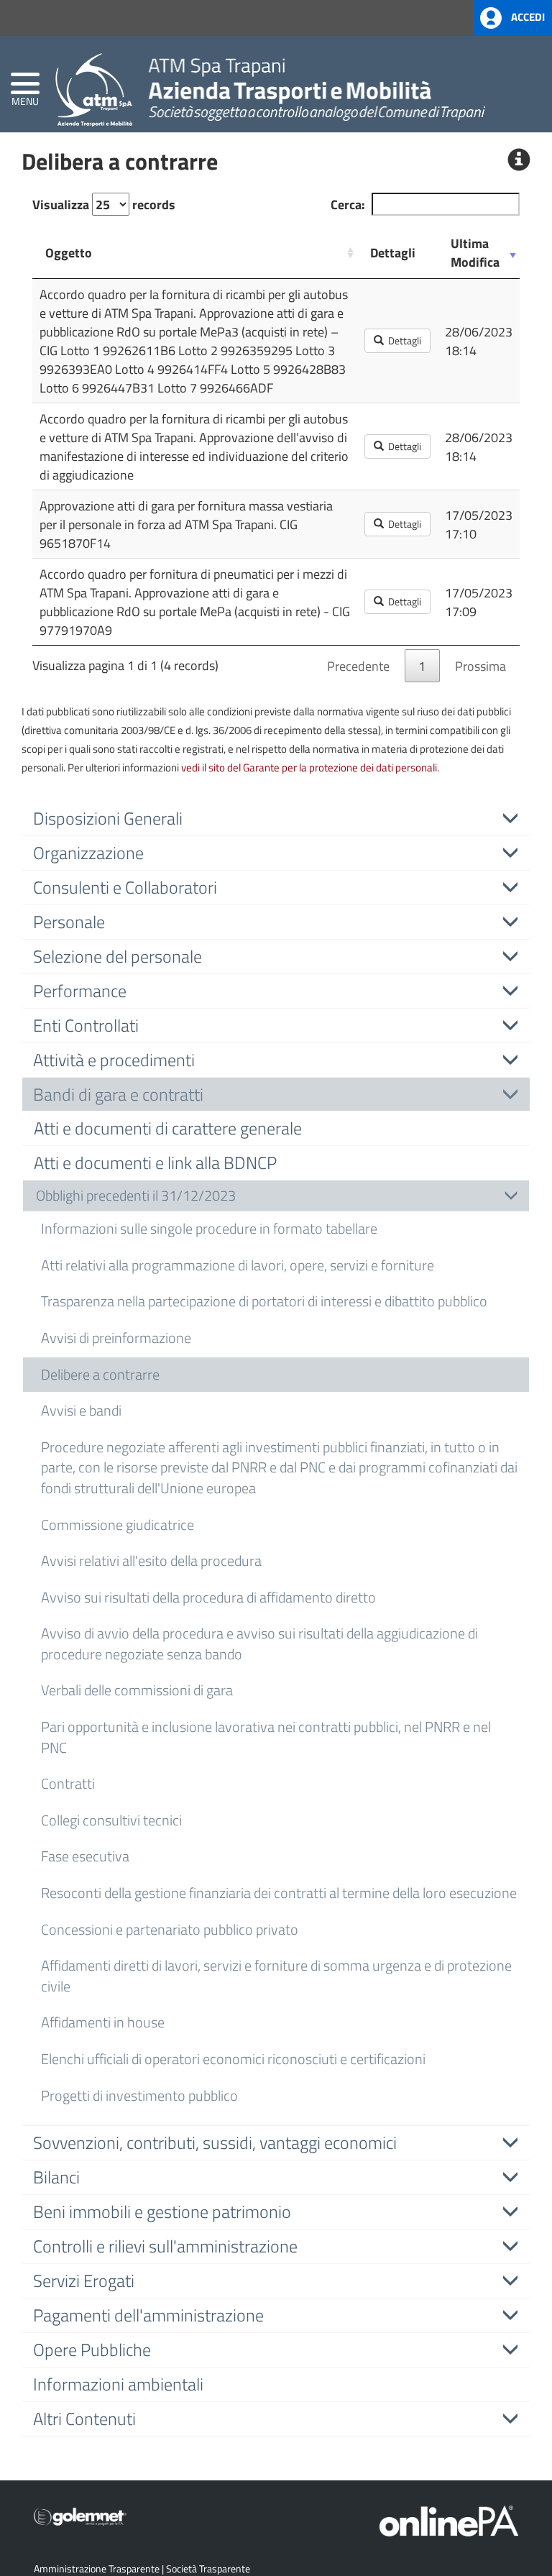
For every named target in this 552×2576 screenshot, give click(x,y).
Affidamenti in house (103, 2022)
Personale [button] (69, 922)
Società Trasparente (208, 2568)
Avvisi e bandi (81, 1410)
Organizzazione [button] (88, 853)
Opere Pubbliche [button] (92, 2350)
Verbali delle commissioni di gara (137, 1690)
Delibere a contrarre (100, 1374)
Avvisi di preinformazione (116, 1338)
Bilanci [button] (56, 2177)
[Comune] (270, 87)
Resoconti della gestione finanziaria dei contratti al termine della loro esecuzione (279, 1893)
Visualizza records (104, 204)
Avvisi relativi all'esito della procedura (151, 1560)
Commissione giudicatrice (118, 1525)
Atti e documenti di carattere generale (168, 1128)
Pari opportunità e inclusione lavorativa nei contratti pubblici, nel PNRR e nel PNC (266, 1737)
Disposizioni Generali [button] (108, 818)
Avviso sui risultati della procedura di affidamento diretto (208, 1597)
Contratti (68, 1783)
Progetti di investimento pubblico (139, 2095)
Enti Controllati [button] (86, 1025)
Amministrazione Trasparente (97, 2568)
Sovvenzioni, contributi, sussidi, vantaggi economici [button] (215, 2142)
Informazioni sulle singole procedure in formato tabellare (209, 1228)
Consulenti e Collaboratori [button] (125, 887)
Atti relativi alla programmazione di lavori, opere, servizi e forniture (238, 1265)
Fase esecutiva (85, 1856)
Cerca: (348, 204)
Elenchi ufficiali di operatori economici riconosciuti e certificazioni (233, 2059)
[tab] (276, 818)
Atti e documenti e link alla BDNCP (155, 1163)
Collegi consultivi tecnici (111, 1820)
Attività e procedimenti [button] (114, 1060)
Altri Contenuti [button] (84, 2419)
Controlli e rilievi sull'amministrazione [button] (165, 2246)
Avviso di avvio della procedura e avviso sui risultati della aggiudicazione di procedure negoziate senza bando (259, 1644)
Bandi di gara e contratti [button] (118, 1094)
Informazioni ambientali (118, 2384)
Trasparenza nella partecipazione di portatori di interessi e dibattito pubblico (264, 1301)
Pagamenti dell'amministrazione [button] (148, 2315)
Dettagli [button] (402, 340)
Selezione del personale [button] (118, 956)
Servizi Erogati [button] (84, 2281)
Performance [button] (80, 991)
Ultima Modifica (475, 252)
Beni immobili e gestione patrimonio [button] (162, 2211)
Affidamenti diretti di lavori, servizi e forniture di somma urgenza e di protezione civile (276, 1976)
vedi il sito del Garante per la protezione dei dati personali (309, 767)
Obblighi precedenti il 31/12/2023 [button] (136, 1195)
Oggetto (69, 252)
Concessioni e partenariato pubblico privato (170, 1929)
